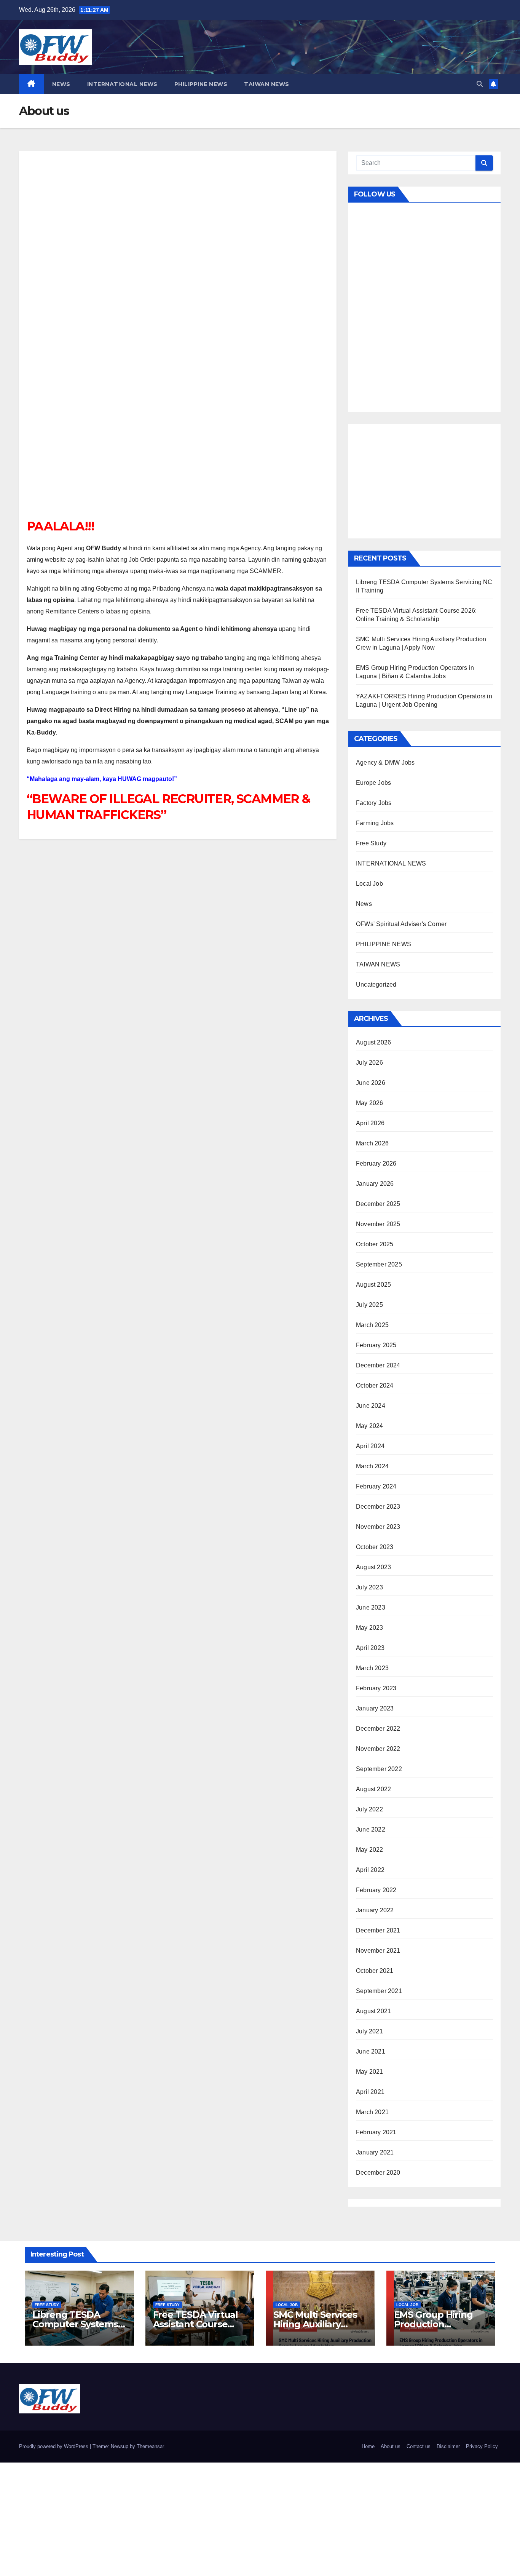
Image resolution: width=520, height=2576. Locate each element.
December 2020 (378, 2173)
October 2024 (375, 1385)
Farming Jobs (375, 823)
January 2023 (375, 1708)
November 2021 (378, 1951)
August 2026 (373, 1042)
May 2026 (370, 1103)
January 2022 (375, 1910)
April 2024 (370, 1446)
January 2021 (375, 2152)
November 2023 (378, 1527)
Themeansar (150, 2446)
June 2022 (371, 1829)
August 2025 (373, 1285)
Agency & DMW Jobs (385, 763)
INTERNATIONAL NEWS (122, 84)
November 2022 (378, 1749)
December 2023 (378, 1507)
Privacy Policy (482, 2446)
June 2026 (371, 1083)
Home (368, 2446)
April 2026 (370, 1123)
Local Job (369, 884)
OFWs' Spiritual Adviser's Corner (401, 924)
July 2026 (369, 1063)
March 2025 (372, 1325)
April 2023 (370, 1648)
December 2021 (378, 1930)
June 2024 (371, 1406)
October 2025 (375, 1244)
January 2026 (375, 1184)
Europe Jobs (373, 783)
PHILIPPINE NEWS (201, 84)
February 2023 (376, 1688)
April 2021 (370, 2092)
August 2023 (373, 1567)
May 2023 (370, 1628)
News (61, 84)
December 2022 (378, 1729)
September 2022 (379, 1769)
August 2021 (373, 2011)
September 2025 (379, 1264)
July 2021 (369, 2031)
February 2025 (376, 1345)
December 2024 (378, 1365)
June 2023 (371, 1607)
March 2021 (372, 2112)
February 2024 (376, 1486)
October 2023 (375, 1547)
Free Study (371, 843)
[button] (480, 84)
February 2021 (376, 2132)
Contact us (419, 2446)
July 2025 (369, 1305)
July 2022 (369, 1809)
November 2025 (378, 1224)
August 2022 (373, 1789)
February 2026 (376, 1163)
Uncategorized (376, 985)
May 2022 (370, 1850)
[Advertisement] (178, 339)
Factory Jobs (374, 803)
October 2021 (375, 1971)
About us (391, 2446)
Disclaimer (448, 2446)
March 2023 (372, 1668)
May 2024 (370, 1426)
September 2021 (379, 1991)
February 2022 (376, 1890)
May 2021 (370, 2072)
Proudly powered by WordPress (54, 2446)
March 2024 (372, 1466)
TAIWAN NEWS (267, 84)
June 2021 (371, 2051)
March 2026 (372, 1143)
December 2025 (378, 1204)
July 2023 (369, 1587)
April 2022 (370, 1870)
